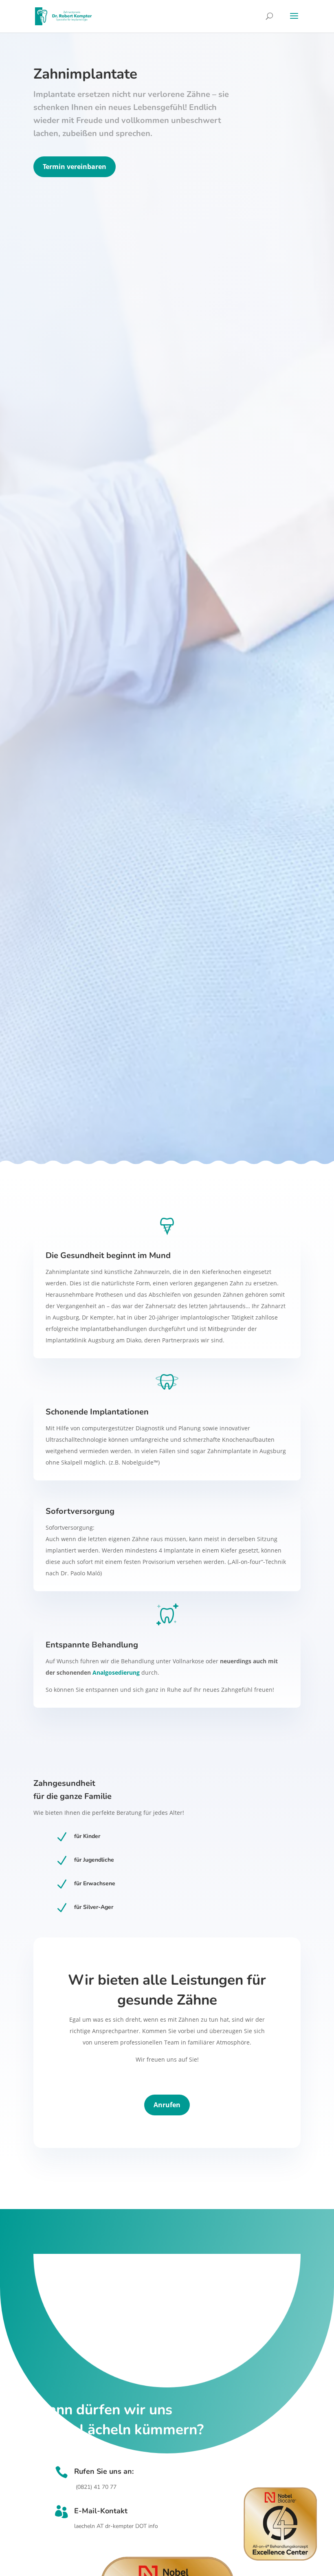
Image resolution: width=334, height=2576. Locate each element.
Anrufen (167, 2105)
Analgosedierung (116, 1672)
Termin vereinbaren (75, 167)
